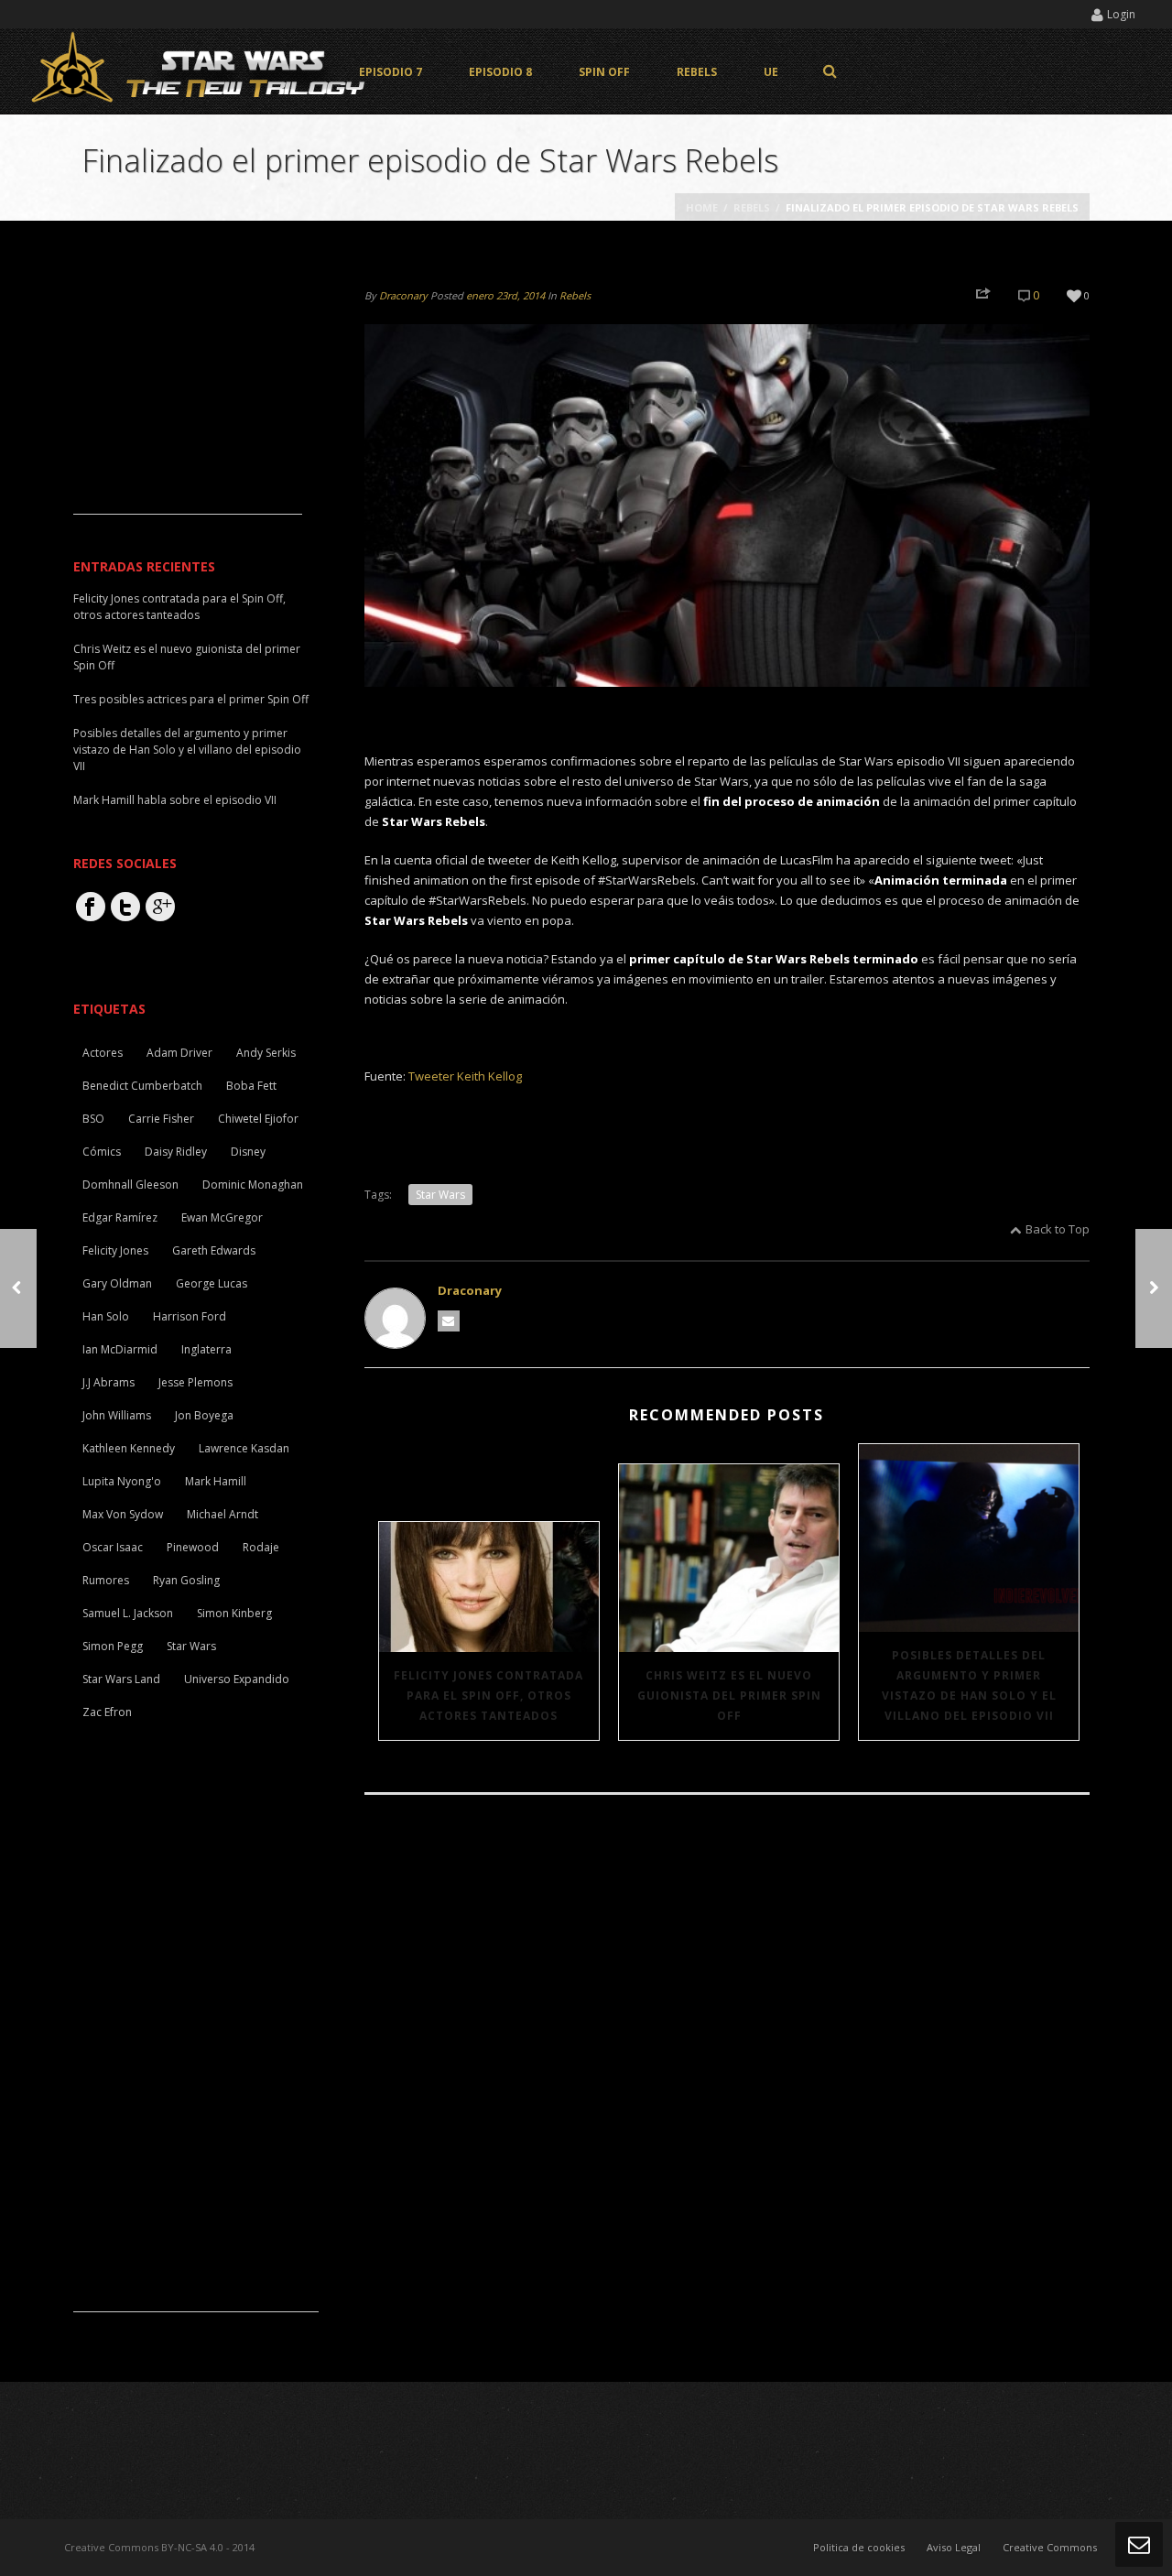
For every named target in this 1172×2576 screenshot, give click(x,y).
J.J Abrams (109, 1382)
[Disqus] (727, 2060)
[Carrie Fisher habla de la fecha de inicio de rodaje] (18, 1288)
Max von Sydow (123, 1514)
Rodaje (261, 1547)
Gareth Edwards (214, 1250)
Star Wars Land (121, 1679)
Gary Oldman (117, 1283)
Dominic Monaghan (253, 1185)
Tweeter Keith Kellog (465, 1076)
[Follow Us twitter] (125, 907)
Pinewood (193, 1547)
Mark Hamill (216, 1481)
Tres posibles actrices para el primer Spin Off (191, 699)
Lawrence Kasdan (244, 1448)
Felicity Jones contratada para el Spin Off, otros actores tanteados (488, 1696)
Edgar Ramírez (120, 1217)
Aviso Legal (954, 2547)
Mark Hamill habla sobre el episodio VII (175, 800)
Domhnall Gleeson (130, 1185)
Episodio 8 (500, 72)
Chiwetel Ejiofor (258, 1119)
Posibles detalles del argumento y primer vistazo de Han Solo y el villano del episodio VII (969, 1685)
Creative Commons (1050, 2547)
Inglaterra (206, 1349)
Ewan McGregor (222, 1217)
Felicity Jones (115, 1250)
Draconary (403, 295)
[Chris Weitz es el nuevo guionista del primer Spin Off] (729, 1558)
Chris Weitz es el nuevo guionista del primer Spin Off (729, 1696)
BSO (93, 1119)
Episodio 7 (391, 72)
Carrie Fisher (161, 1119)
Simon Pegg (113, 1646)
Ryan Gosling (186, 1580)
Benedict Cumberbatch (142, 1086)
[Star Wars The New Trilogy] (201, 71)
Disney (248, 1152)
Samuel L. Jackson (128, 1613)
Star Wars (440, 1195)
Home (702, 207)
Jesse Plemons (195, 1382)
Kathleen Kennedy (129, 1448)
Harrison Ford (190, 1316)
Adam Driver (179, 1053)
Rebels (697, 72)
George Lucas (212, 1283)
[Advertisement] (188, 399)
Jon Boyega (204, 1415)
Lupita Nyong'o (122, 1481)
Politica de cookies (859, 2547)
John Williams (117, 1415)
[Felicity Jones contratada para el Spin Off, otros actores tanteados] (489, 1587)
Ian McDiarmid (120, 1349)
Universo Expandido (237, 1679)
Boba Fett (251, 1086)
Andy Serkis (266, 1053)
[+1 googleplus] (160, 907)
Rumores (106, 1580)
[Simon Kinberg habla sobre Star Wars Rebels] (1154, 1288)
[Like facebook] (91, 907)
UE (771, 72)
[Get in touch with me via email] (449, 1321)
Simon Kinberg (234, 1613)
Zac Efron (107, 1712)
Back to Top (1058, 1229)
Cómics (102, 1152)
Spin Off (604, 72)
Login (1121, 14)
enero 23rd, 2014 (505, 295)
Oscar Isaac (113, 1547)
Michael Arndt (222, 1514)
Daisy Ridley (176, 1152)
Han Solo (106, 1316)
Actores (103, 1053)
